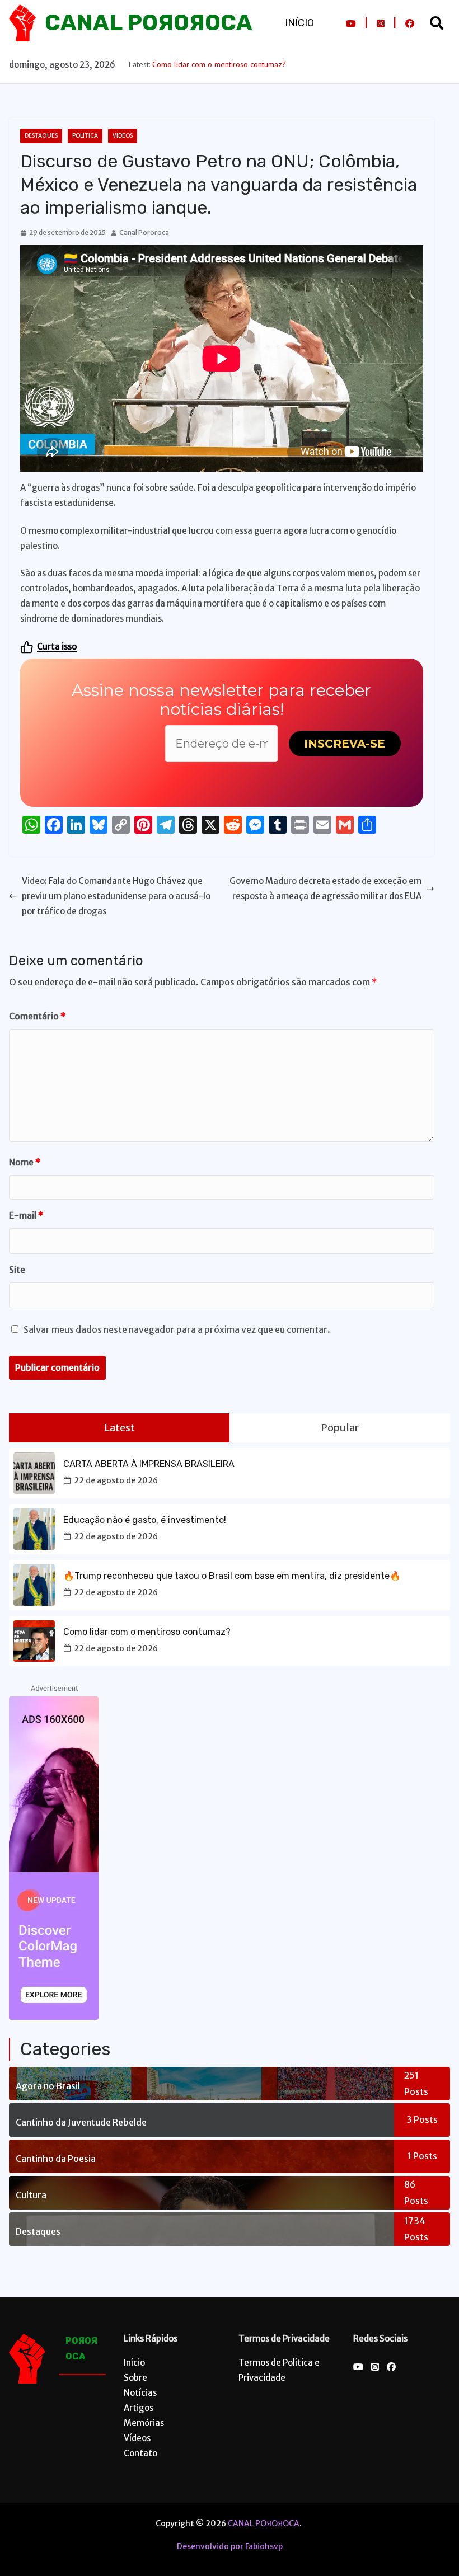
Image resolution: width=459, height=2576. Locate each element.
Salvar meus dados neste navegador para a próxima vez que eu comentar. (177, 1329)
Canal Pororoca (144, 232)
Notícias (140, 2393)
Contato (140, 2453)
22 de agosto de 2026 (116, 1480)
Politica (85, 136)
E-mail (26, 1215)
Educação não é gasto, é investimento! (145, 1520)
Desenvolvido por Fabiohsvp (230, 2546)
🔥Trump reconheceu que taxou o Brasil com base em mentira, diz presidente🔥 (232, 1576)
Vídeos (137, 2438)
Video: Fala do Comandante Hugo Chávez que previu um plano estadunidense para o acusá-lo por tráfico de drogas (116, 896)
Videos (123, 136)
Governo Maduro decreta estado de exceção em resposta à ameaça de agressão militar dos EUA (325, 889)
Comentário (38, 1016)
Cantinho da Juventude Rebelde (81, 2122)
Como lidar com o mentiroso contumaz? (219, 64)
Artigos (139, 2408)
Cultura (31, 2195)
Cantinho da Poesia (56, 2159)
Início (299, 23)
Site (17, 1270)
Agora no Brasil (48, 2086)
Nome (25, 1162)
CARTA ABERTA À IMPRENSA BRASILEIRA (149, 1464)
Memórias (144, 2423)
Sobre (135, 2378)
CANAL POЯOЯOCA (149, 23)
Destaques (41, 136)
